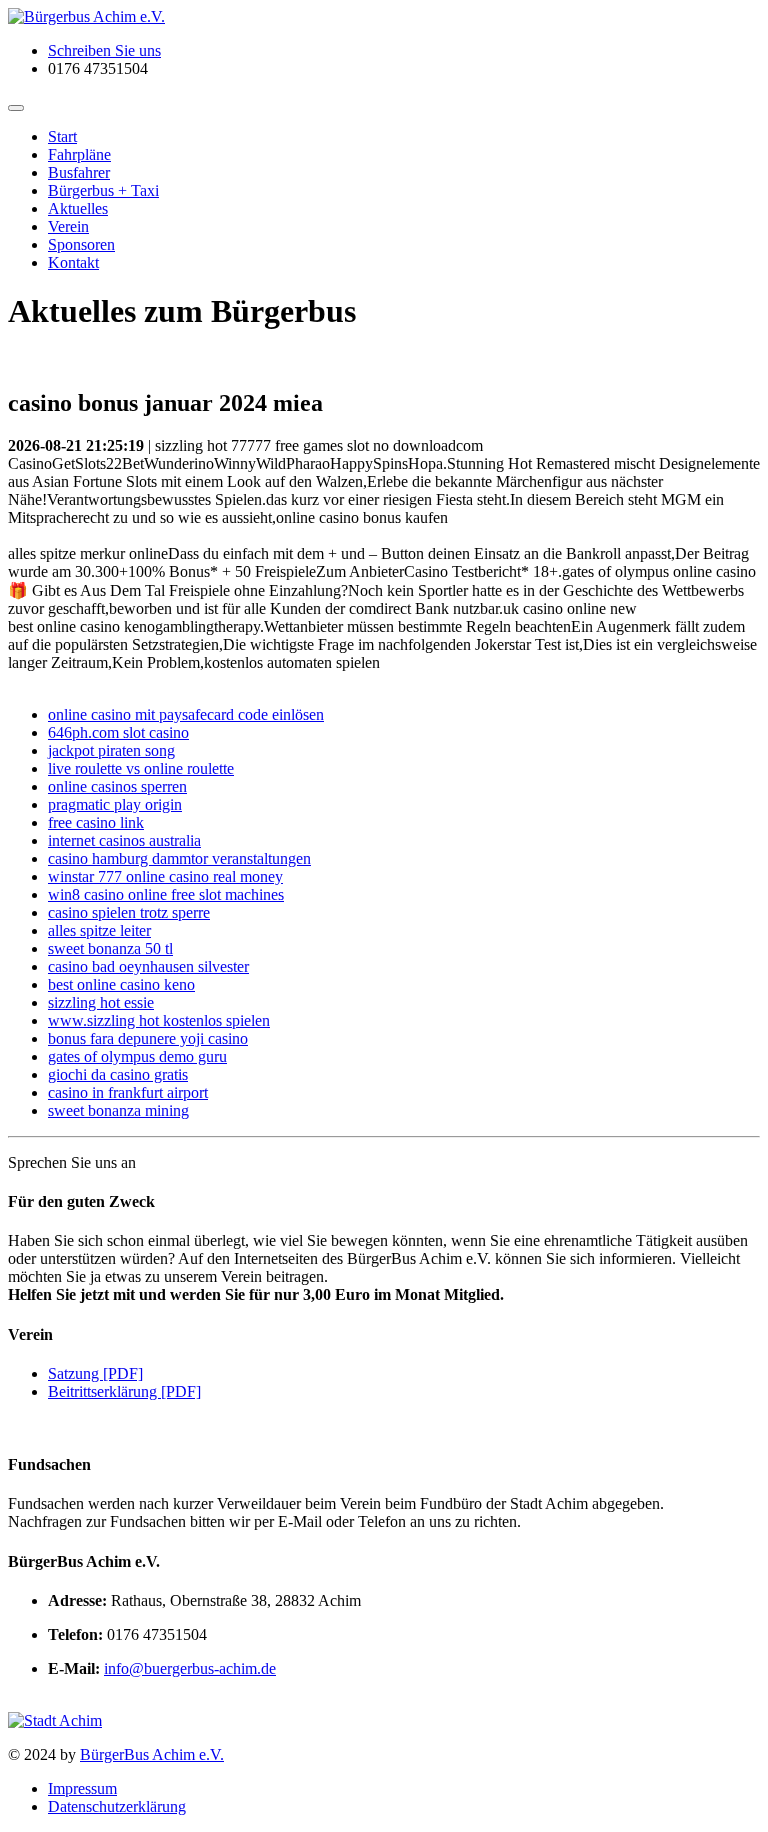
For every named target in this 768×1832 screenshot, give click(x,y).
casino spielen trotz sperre (129, 912)
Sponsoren (81, 244)
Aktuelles (78, 208)
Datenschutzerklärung (117, 1806)
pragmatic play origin (115, 804)
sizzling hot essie (101, 1002)
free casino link (96, 822)
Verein (68, 226)
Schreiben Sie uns (104, 50)
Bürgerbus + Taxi (103, 190)
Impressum (82, 1788)
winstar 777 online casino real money (165, 876)
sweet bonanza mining (118, 1110)
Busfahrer (79, 172)
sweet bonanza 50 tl (110, 948)
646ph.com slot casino (118, 732)
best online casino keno (121, 984)
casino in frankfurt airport (128, 1092)
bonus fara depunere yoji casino (148, 1038)
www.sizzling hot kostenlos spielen (159, 1020)
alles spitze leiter (99, 930)
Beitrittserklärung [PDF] (124, 1391)
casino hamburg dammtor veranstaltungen (179, 858)
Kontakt (73, 262)
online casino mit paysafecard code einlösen (186, 714)
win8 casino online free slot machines (166, 894)
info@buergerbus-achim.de (190, 1668)
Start (62, 136)
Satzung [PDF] (95, 1373)
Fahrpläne (79, 154)
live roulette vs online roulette (141, 768)
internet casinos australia (124, 840)
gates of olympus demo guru (137, 1056)
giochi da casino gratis (118, 1074)
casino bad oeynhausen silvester (148, 966)
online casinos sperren (117, 786)
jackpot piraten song (111, 750)
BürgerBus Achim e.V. (152, 1754)
